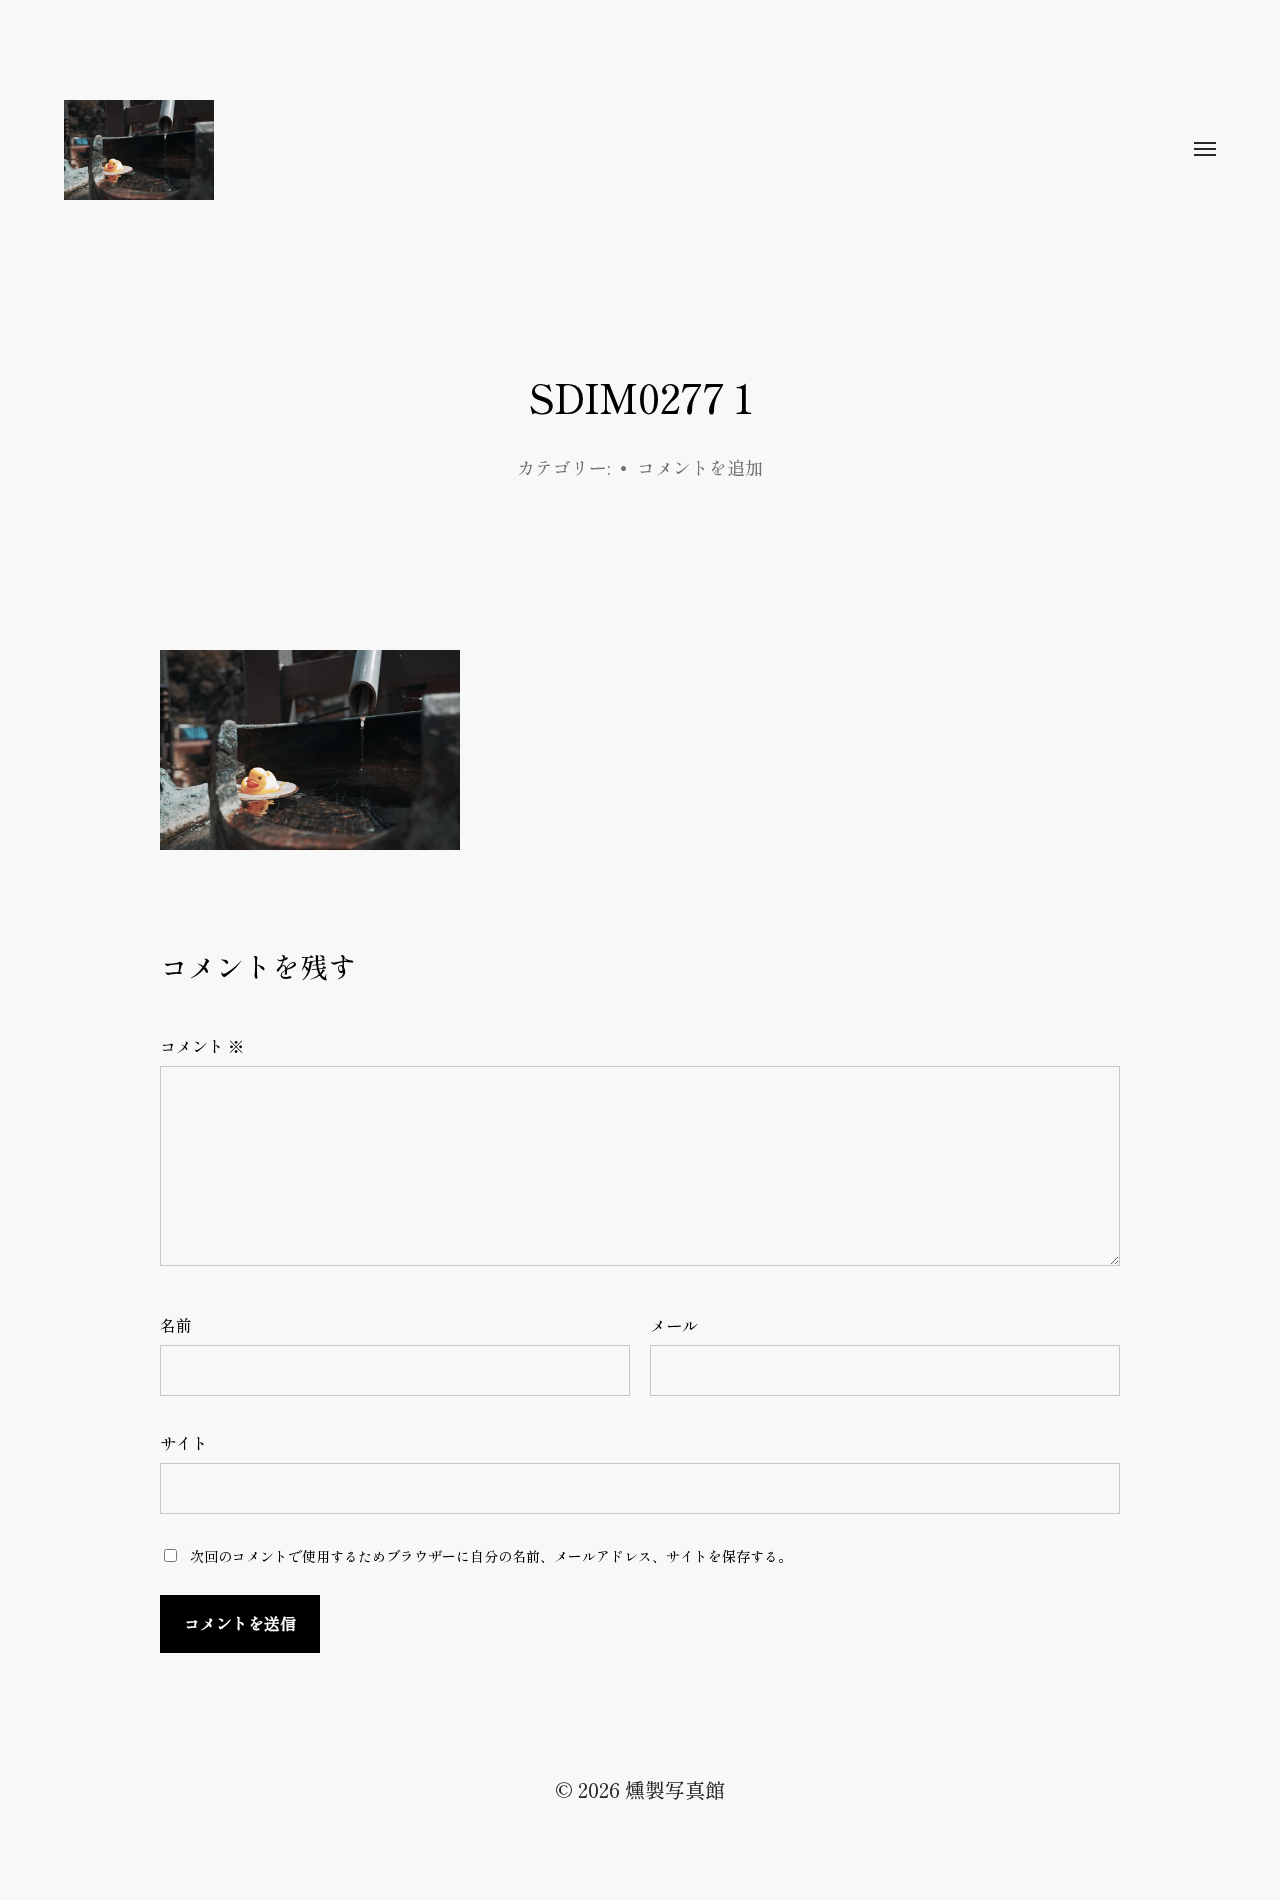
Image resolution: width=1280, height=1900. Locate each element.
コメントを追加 (700, 467)
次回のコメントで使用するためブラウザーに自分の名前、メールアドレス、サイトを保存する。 (491, 1556)
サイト (184, 1443)
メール (674, 1325)
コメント (202, 1046)
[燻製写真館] (600, 150)
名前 (176, 1325)
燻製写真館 (675, 1789)
